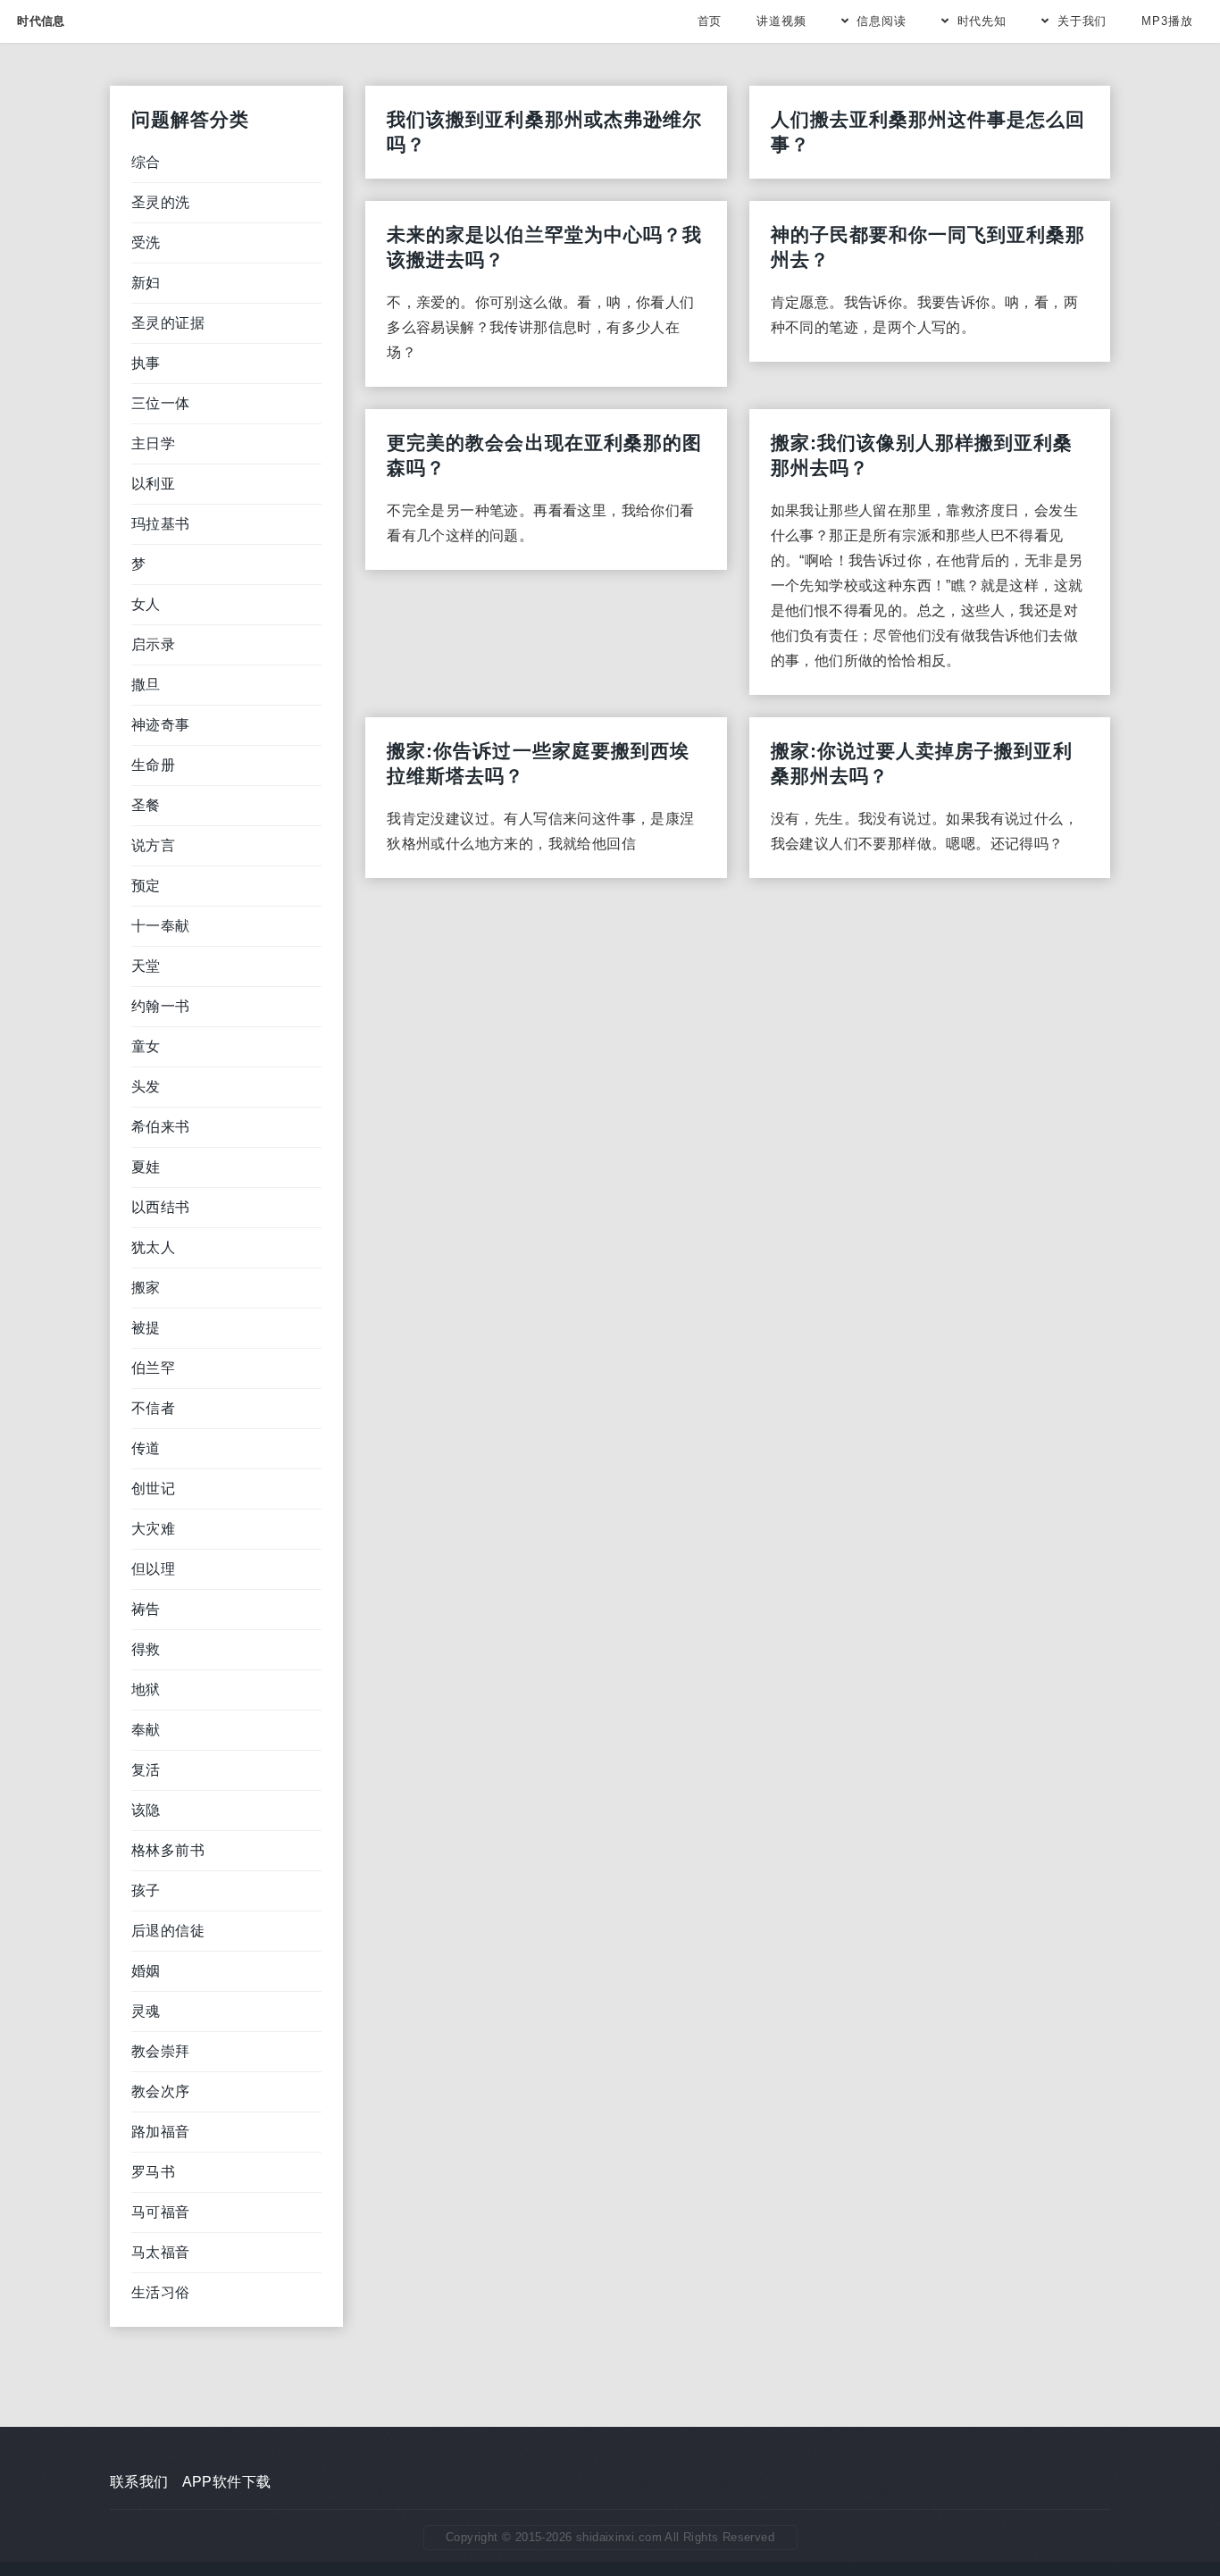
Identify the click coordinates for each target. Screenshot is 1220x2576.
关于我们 (1082, 21)
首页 (710, 21)
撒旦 (146, 685)
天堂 (146, 966)
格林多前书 (168, 1850)
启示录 (153, 644)
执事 (146, 363)
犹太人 (153, 1247)
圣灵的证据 (168, 323)
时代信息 (41, 21)
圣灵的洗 (161, 202)
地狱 (146, 1689)
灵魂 (146, 2011)
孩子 (146, 1890)
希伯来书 (161, 1127)
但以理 (153, 1569)
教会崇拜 (161, 2051)
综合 (146, 162)
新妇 (146, 283)
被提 (146, 1328)
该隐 (146, 1810)
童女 (146, 1046)
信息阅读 (882, 21)
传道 (146, 1448)
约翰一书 (161, 1006)
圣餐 (146, 805)
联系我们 (139, 2482)
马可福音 (161, 2212)
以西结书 (161, 1207)
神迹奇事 (161, 725)
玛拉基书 (161, 524)
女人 (146, 604)
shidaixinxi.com (619, 2537)
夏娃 (146, 1167)
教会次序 (161, 2091)
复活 (146, 1770)
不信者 (153, 1408)
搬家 (146, 1288)
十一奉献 (161, 926)
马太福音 (161, 2252)
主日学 (153, 443)
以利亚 (153, 484)
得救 (146, 1649)
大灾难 (153, 1529)
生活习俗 (161, 2292)
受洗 (146, 243)
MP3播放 (1167, 21)
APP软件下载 (227, 2482)
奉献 (146, 1730)
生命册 (153, 765)
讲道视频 (781, 21)
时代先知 (982, 21)
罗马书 (153, 2172)
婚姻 (146, 1971)
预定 (146, 886)
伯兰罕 (153, 1368)
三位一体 (161, 403)
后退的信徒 (168, 1931)
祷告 (146, 1609)
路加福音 (161, 2132)
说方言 (153, 845)
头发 (146, 1087)
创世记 (153, 1489)
